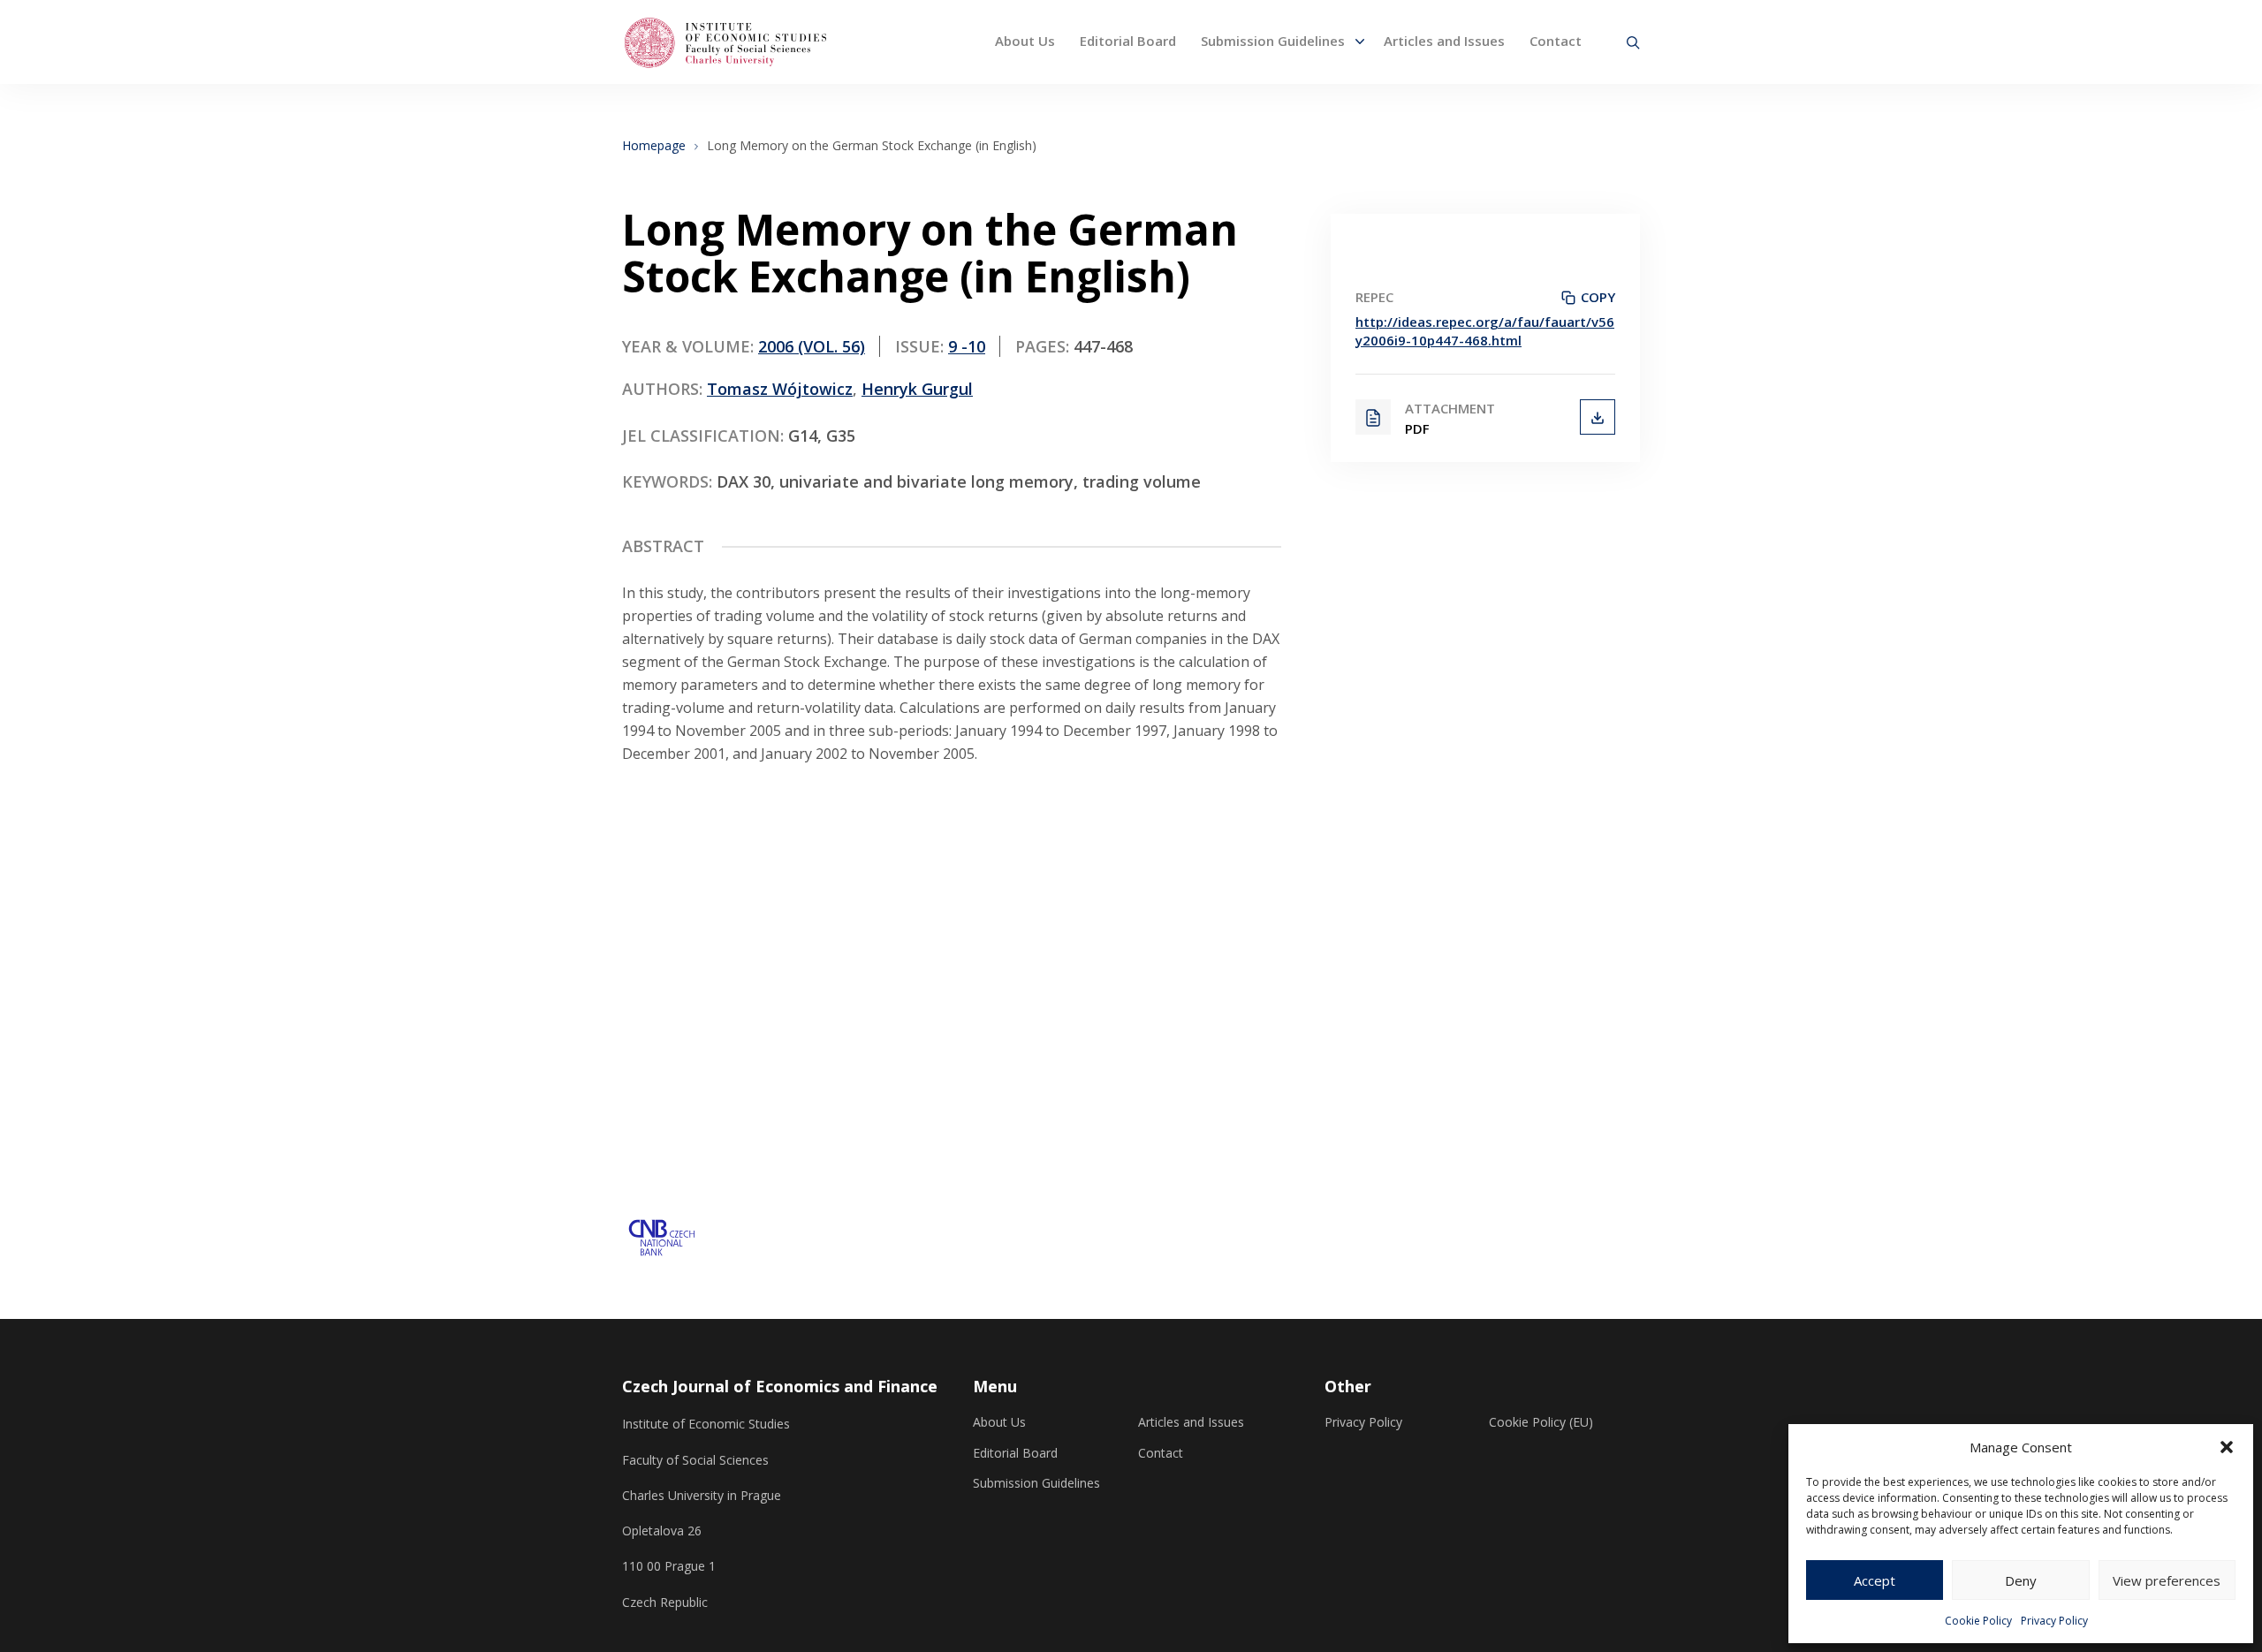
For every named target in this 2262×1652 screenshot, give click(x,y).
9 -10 (967, 346)
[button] (2227, 1447)
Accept (1875, 1580)
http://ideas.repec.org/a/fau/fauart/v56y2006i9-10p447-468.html (1485, 331)
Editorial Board (1128, 41)
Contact (1556, 41)
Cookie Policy (1978, 1621)
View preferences (2167, 1580)
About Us (1025, 41)
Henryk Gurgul (917, 389)
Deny (2021, 1580)
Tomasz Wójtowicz (780, 389)
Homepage (654, 146)
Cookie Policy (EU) (1541, 1422)
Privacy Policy (2054, 1621)
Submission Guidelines (1273, 41)
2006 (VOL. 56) (812, 346)
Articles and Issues (1444, 41)
